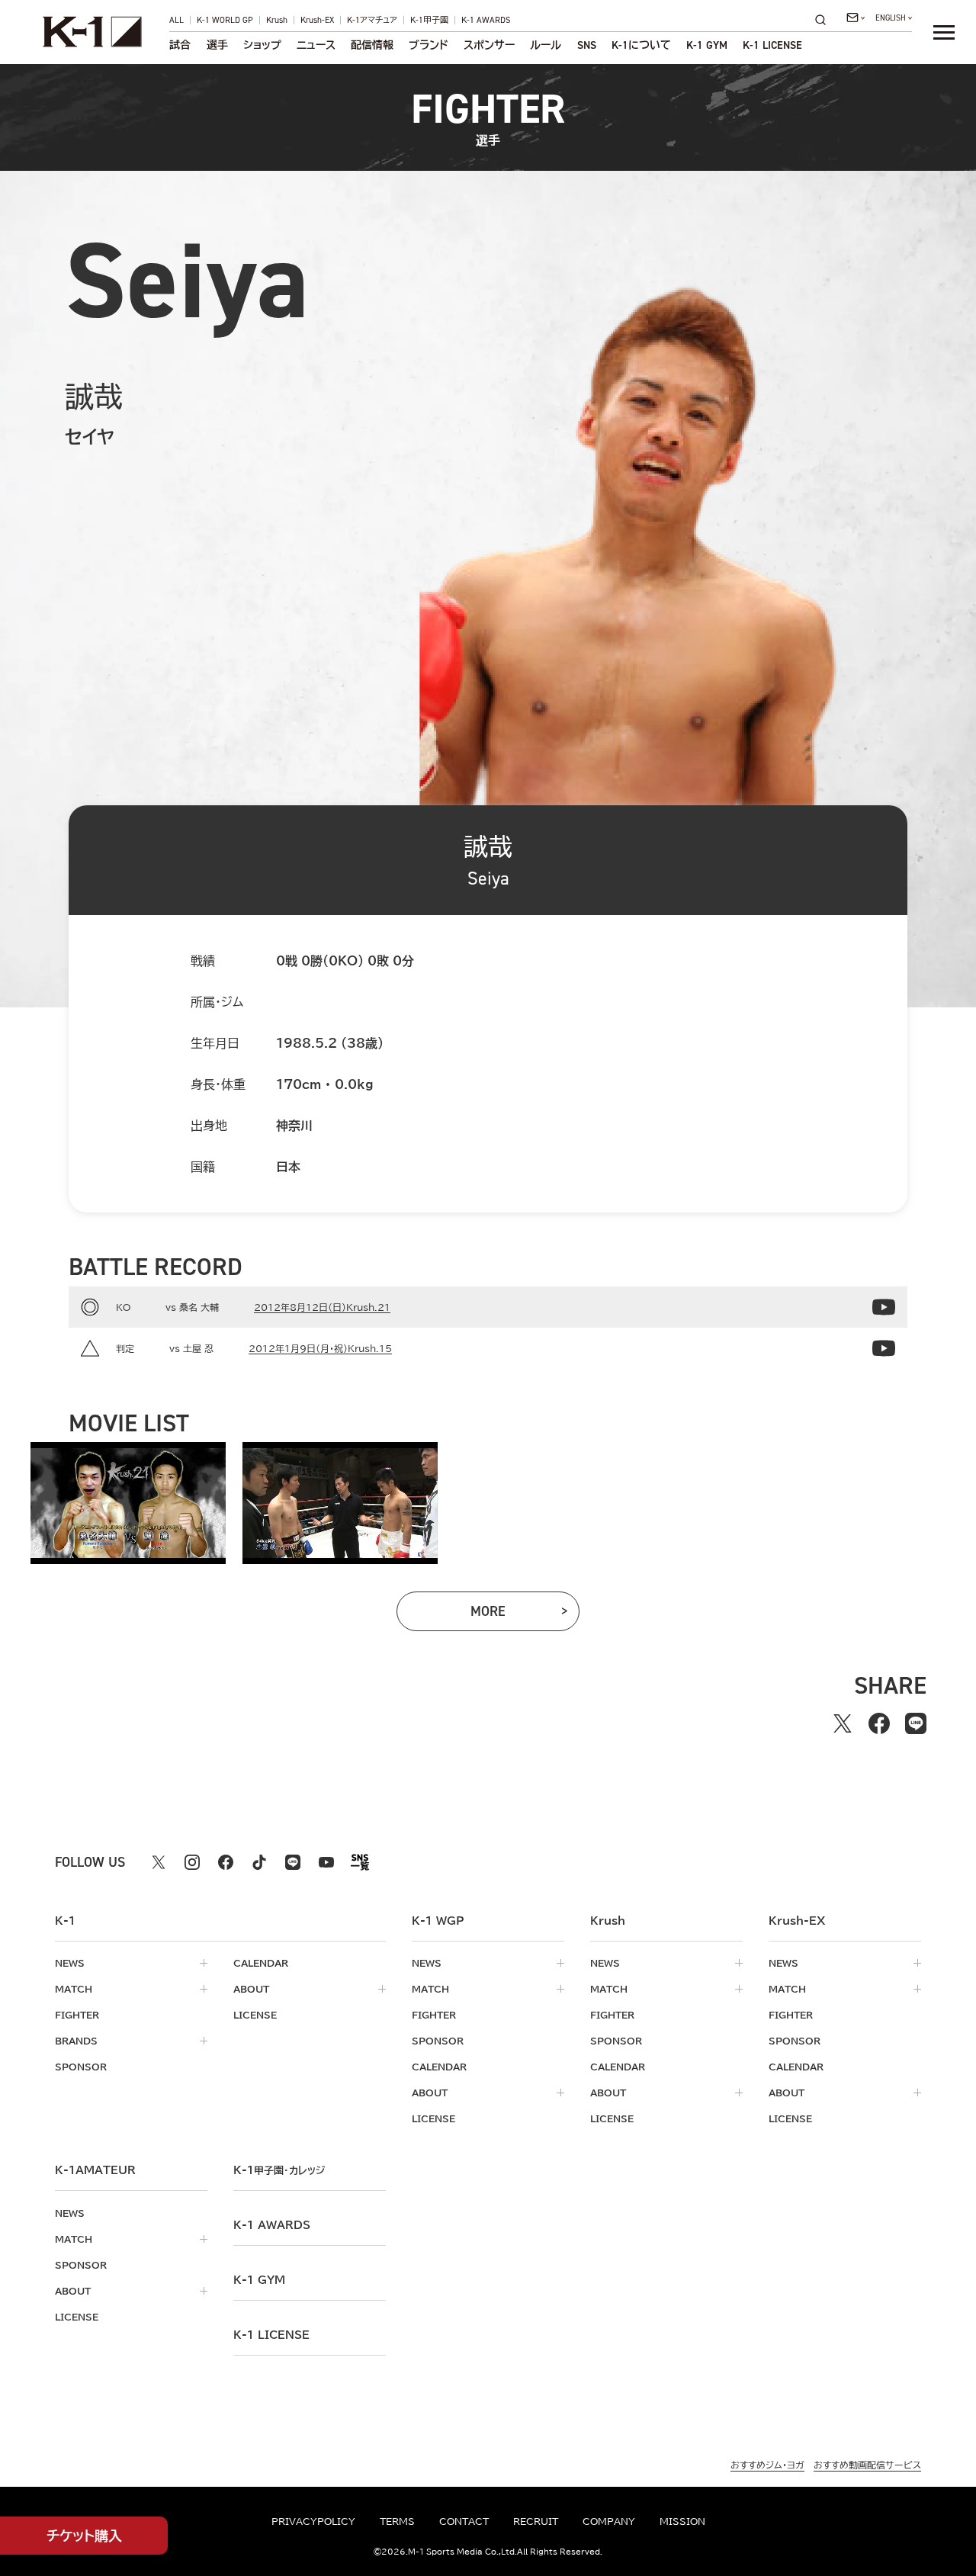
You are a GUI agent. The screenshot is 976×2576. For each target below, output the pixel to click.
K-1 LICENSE (772, 45)
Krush (277, 20)
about (251, 1989)
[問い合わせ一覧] (856, 18)
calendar (261, 1963)
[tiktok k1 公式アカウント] (259, 1862)
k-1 (279, 2170)
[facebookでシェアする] (879, 1723)
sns (587, 45)
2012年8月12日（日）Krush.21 (322, 1307)
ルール (546, 45)
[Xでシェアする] (843, 1723)
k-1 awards (272, 2225)
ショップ (262, 45)
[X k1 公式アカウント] (159, 1862)
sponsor (81, 2067)
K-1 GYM (707, 45)
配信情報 (372, 45)
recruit (536, 2521)
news (70, 1963)
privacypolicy (313, 2521)
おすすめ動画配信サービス (867, 2465)
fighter (77, 2015)
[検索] (825, 19)
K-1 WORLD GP (225, 20)
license (255, 2015)
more (513, 1615)
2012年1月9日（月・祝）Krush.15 (320, 1348)
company (609, 2521)
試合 (180, 45)
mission (682, 2521)
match (74, 1989)
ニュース (316, 45)
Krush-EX (317, 20)
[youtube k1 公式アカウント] (326, 1862)
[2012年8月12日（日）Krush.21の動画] (884, 1307)
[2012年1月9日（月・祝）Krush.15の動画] (884, 1348)
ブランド (429, 45)
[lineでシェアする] (916, 1723)
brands (76, 2041)
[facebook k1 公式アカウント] (226, 1862)
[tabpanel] (128, 1503)
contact (464, 2521)
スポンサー (489, 45)
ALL (177, 20)
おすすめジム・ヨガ (767, 2465)
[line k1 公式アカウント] (293, 1862)
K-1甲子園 (429, 20)
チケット (84, 2536)
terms (397, 2521)
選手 (217, 45)
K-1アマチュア (372, 20)
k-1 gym (259, 2280)
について (641, 45)
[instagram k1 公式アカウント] (192, 1862)
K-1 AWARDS (486, 20)
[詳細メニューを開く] (944, 32)
